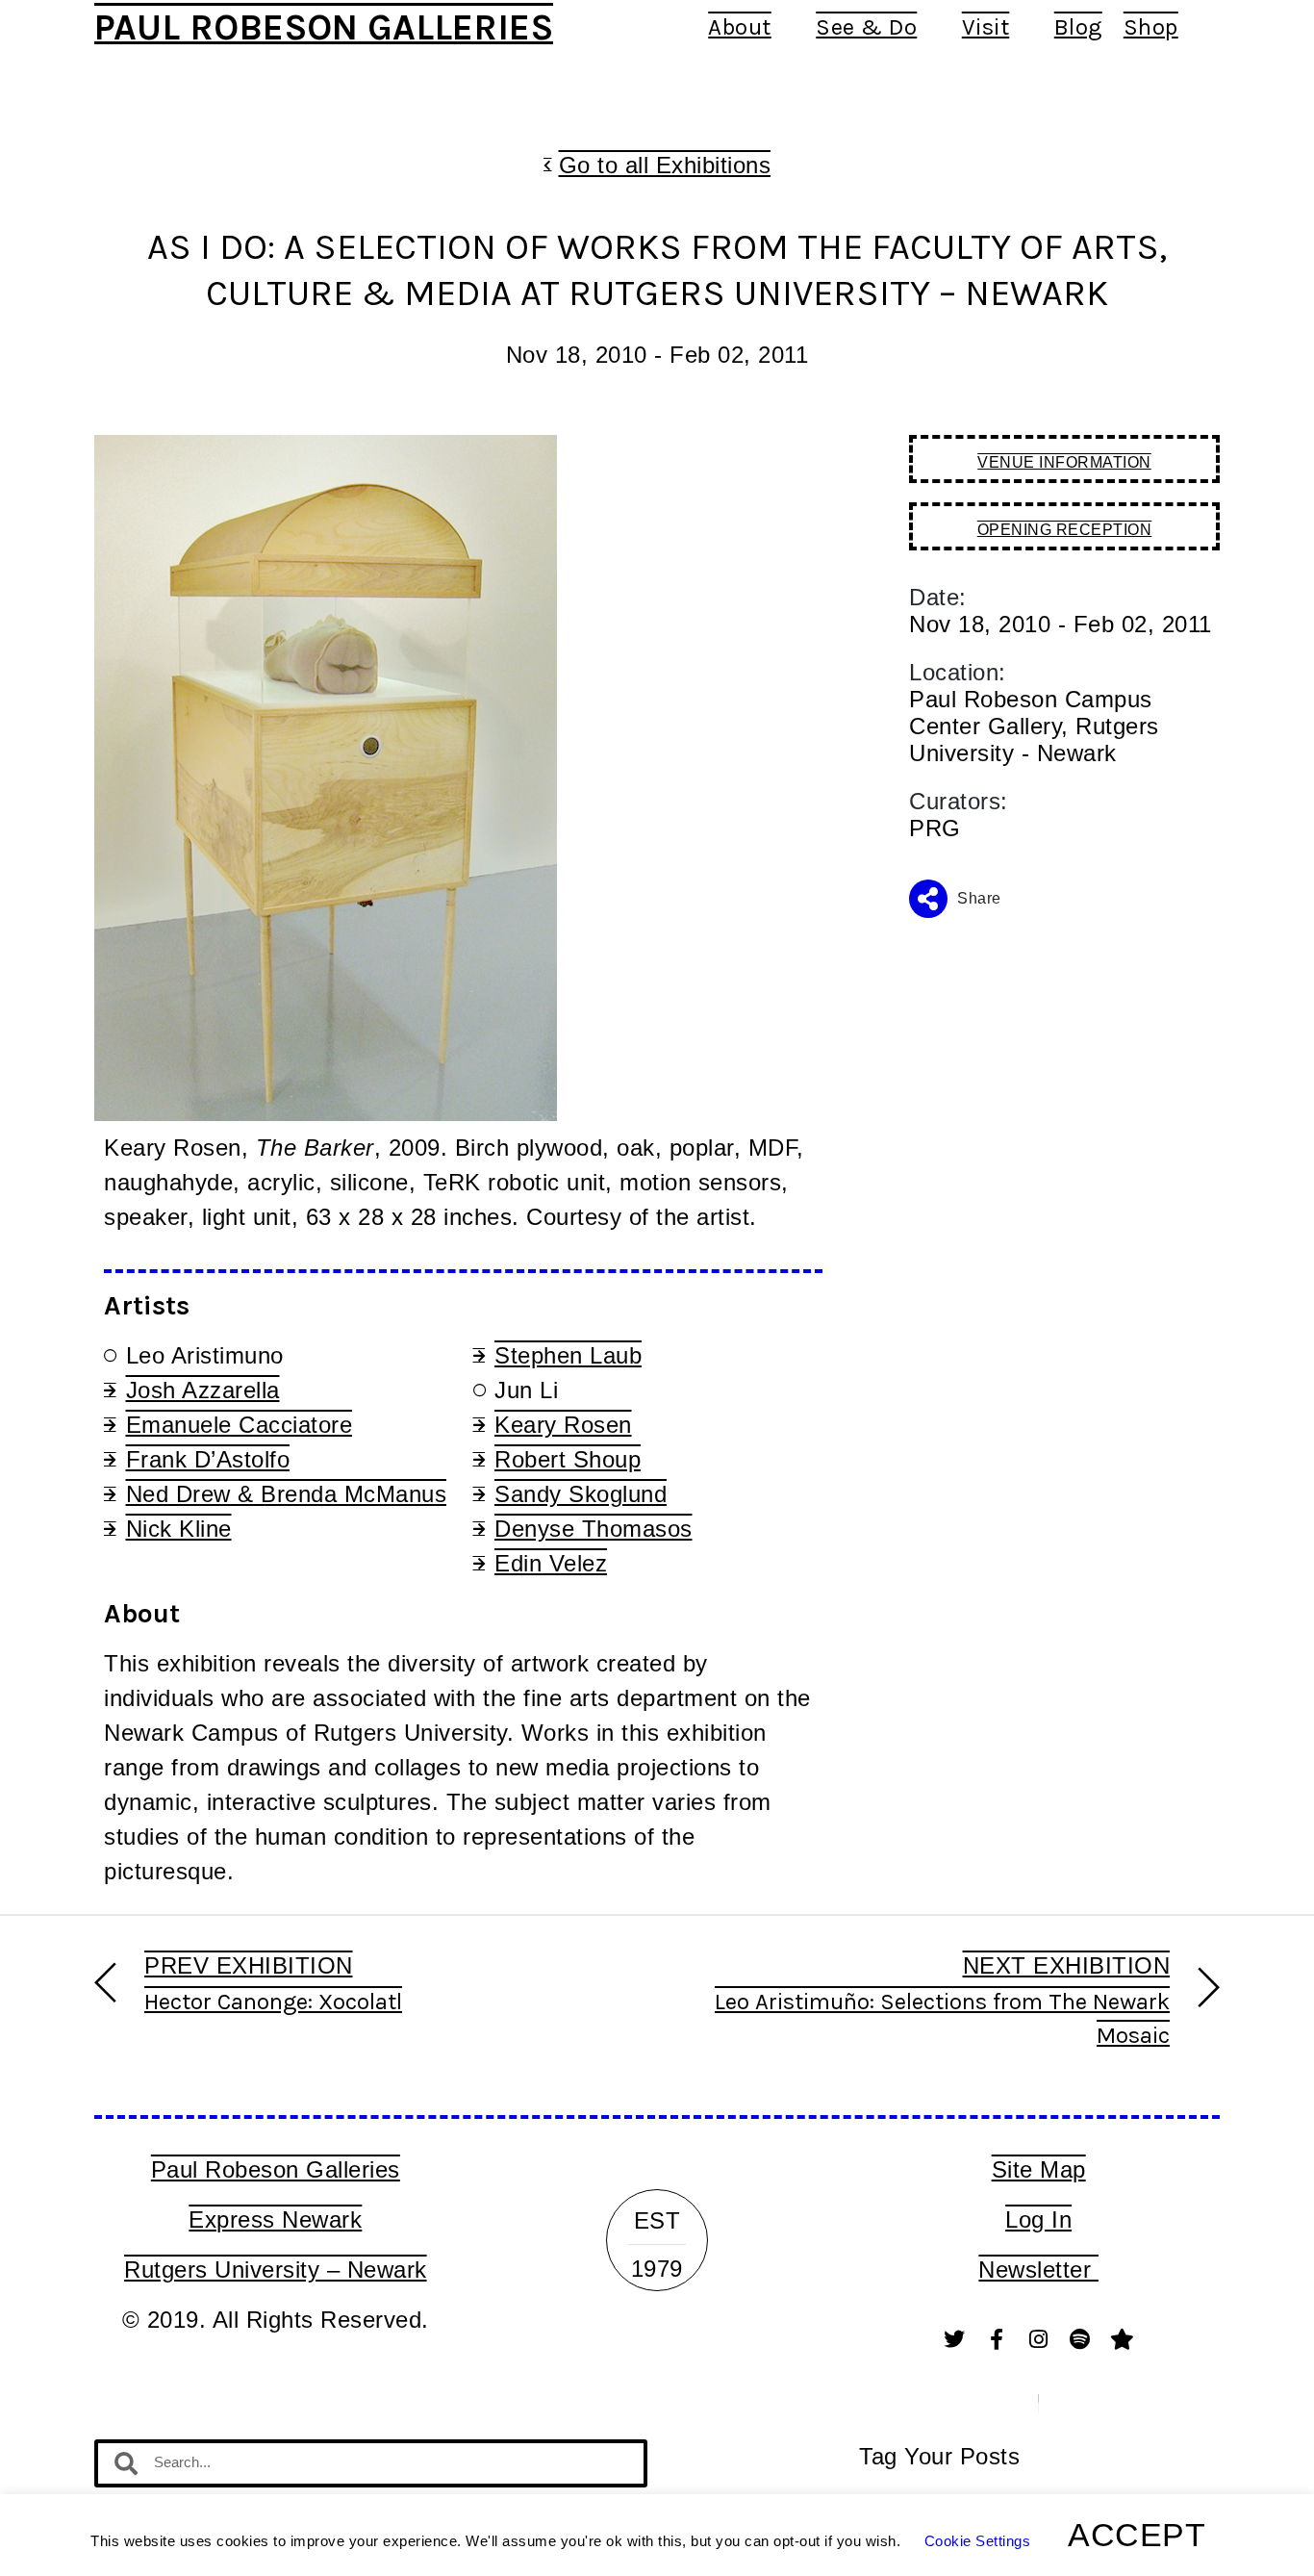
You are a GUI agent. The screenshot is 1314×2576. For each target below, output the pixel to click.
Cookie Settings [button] (978, 2541)
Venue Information (1064, 462)
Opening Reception (1065, 530)
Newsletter (1038, 2270)
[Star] (1123, 2339)
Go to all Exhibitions (665, 165)
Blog (1078, 27)
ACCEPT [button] (1137, 2535)
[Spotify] (1080, 2339)
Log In (1038, 2219)
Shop (1151, 27)
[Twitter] (955, 2339)
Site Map (1039, 2169)
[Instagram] (1039, 2339)
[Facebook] (997, 2339)
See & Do (866, 27)
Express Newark (275, 2219)
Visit (986, 27)
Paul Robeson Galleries (324, 27)
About (740, 27)
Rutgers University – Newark (276, 2270)
